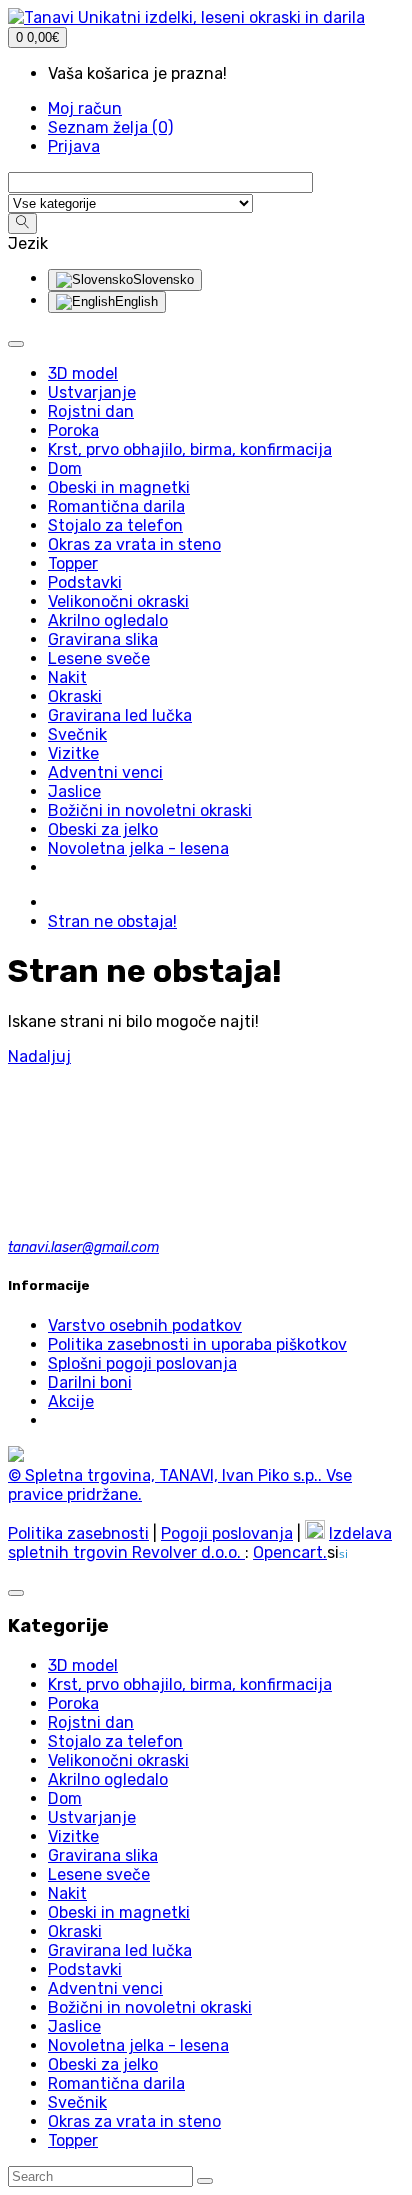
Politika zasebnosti (78, 1533)
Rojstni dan (91, 1722)
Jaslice (74, 2026)
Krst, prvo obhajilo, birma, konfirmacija (190, 1684)
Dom (65, 1798)
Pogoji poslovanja (227, 1533)
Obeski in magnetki (119, 1912)
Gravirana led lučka (120, 1950)
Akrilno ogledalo (108, 1779)
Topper (73, 2140)
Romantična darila (116, 2083)
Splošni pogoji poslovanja (142, 1363)
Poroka (73, 1703)
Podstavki (85, 1969)
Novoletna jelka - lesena (138, 2045)
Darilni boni (90, 1382)
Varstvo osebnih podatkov (145, 1325)
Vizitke (73, 1836)
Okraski (75, 1931)
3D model (83, 1665)
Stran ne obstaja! (112, 921)
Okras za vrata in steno (134, 2121)
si (343, 1553)
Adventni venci (105, 1988)
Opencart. (290, 1552)
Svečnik (77, 2102)
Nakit (67, 1893)
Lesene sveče (99, 1874)
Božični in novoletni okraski (150, 2007)
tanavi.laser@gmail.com (83, 1247)
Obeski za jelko (103, 2064)
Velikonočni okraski (118, 1760)
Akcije (71, 1401)
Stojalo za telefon (115, 1741)
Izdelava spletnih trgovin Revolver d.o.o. (200, 1543)
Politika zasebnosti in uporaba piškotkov (197, 1344)
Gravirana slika (103, 1855)
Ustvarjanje (92, 1817)
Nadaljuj (39, 1056)
